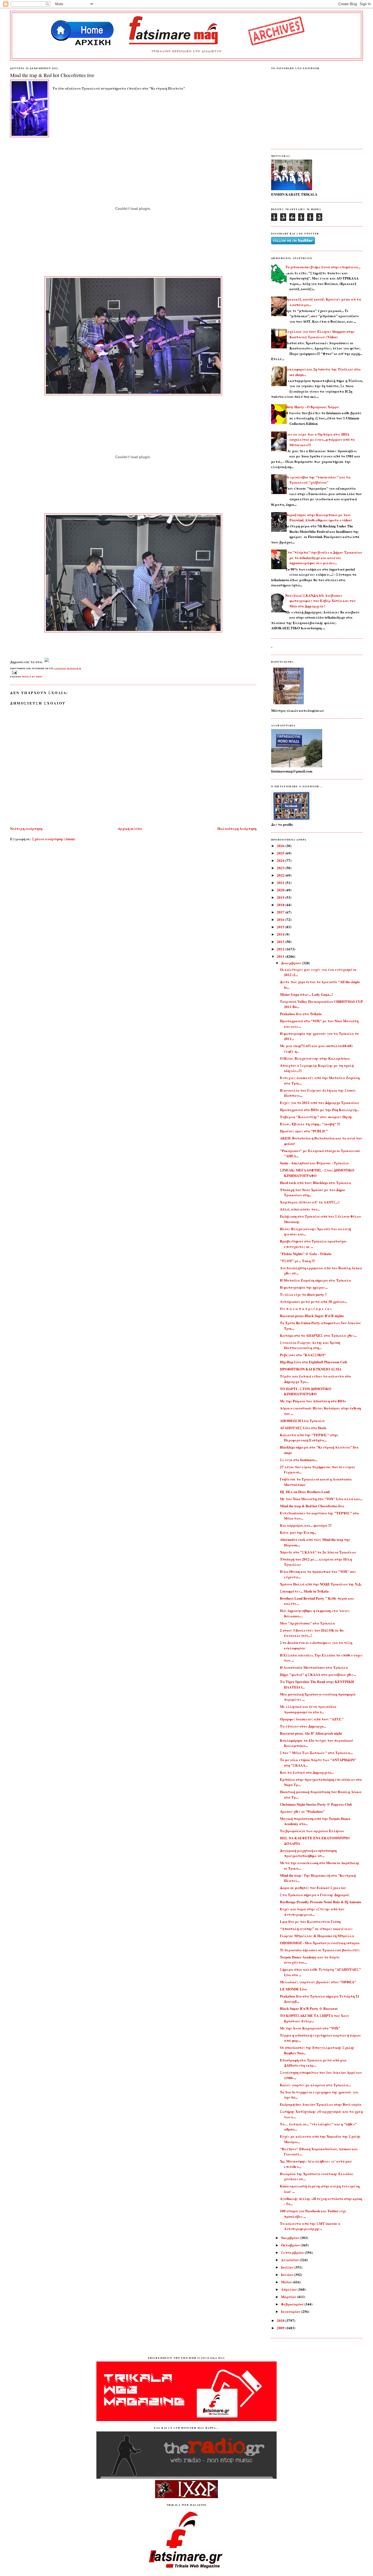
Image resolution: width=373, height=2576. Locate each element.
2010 (281, 2320)
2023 (281, 868)
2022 (281, 875)
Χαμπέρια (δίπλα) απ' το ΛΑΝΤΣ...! (310, 1202)
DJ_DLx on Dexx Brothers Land (305, 1492)
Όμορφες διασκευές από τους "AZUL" (312, 1719)
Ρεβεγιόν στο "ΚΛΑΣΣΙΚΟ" (303, 1355)
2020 (281, 890)
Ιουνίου (288, 2274)
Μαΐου (287, 2282)
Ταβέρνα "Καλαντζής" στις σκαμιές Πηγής (316, 1117)
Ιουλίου (288, 2267)
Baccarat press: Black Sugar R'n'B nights (312, 1316)
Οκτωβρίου (291, 2245)
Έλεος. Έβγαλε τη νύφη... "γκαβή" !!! (310, 1124)
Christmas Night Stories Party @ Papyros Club (316, 1804)
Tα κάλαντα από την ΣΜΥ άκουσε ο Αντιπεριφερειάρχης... (310, 2226)
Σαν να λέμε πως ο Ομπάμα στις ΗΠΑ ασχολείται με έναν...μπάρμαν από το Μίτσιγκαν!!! (320, 439)
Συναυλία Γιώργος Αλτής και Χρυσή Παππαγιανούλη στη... (310, 1345)
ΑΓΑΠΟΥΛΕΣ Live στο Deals (303, 1428)
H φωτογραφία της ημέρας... (304, 1287)
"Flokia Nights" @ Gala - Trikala (306, 1254)
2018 (281, 905)
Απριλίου (289, 2289)
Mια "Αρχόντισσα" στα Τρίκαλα (307, 1623)
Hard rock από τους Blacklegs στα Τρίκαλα (316, 1183)
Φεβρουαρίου (293, 2304)
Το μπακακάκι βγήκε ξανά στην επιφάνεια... (323, 267)
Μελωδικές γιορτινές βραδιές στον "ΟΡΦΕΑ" (318, 1982)
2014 (281, 934)
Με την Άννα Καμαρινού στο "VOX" (310, 2028)
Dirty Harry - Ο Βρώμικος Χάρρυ (312, 407)
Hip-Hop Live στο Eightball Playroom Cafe (314, 1362)
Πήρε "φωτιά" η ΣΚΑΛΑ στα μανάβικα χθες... (318, 1674)
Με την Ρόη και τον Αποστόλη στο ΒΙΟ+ (313, 1401)
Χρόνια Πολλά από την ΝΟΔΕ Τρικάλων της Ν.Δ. (321, 1584)
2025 (281, 853)
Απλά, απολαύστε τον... (300, 1209)
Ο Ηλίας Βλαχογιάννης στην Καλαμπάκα (315, 1058)
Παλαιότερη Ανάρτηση (237, 828)
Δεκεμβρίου (291, 963)
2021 (281, 882)
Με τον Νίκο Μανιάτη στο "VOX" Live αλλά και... (321, 1499)
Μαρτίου (289, 2297)
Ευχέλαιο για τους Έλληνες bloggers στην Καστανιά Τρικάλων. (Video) (320, 334)
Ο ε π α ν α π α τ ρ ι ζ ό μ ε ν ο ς (306, 1308)
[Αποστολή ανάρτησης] (14, 672)
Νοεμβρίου (291, 2238)
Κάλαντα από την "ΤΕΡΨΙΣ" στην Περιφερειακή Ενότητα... (309, 1437)
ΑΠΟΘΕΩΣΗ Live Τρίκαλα (302, 1421)
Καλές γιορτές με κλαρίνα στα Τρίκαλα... (315, 2085)
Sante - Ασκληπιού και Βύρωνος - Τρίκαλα (314, 1163)
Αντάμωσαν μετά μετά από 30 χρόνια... (313, 1301)
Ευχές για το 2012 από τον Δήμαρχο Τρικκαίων (319, 1102)
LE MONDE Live (293, 1989)
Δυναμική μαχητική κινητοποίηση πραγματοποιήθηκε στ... (308, 1853)
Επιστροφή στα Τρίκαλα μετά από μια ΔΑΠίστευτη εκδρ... (313, 2063)
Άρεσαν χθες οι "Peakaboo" (302, 1811)
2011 (281, 956)
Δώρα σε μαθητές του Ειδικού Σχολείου (313, 1888)
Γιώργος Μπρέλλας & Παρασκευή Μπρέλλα (317, 1936)
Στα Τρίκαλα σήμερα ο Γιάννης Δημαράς (315, 1895)
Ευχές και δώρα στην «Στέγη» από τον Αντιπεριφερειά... (312, 1912)
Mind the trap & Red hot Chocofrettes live (52, 75)
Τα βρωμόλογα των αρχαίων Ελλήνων (312, 1831)
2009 (281, 2328)
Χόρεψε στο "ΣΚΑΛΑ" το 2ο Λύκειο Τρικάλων (318, 1552)
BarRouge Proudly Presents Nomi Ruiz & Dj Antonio (321, 1902)
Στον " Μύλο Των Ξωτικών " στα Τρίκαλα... (316, 1753)
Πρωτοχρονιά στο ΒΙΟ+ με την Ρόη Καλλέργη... (319, 1110)
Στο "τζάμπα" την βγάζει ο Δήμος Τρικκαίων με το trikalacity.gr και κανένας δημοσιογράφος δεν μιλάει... (324, 557)
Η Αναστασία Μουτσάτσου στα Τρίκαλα (314, 1667)
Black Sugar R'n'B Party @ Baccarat (309, 2008)
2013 (281, 942)
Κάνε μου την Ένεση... (298, 1532)
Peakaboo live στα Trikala (301, 1014)
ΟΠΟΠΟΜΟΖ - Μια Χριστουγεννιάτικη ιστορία (320, 1943)
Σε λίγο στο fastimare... (299, 1460)
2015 (281, 927)
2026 (281, 846)
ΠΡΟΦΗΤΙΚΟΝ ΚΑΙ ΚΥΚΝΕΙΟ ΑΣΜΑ (311, 1369)
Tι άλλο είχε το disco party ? (303, 1294)
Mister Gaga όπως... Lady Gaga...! (306, 994)
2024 (281, 860)
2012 (281, 949)
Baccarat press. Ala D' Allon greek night (311, 1733)
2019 (281, 897)
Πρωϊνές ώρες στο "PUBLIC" (304, 1131)
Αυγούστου (290, 2260)
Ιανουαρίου (291, 2311)
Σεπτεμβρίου (293, 2252)
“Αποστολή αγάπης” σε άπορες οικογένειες (316, 1929)
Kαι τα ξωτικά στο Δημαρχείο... (307, 1772)
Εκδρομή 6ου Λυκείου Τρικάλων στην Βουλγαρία (321, 2104)
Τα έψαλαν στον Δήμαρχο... (303, 1726)
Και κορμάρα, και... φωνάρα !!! (306, 1525)
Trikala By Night (32, 677)
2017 (281, 912)
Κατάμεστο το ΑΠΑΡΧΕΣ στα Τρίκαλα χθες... (318, 1335)
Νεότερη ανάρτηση (26, 828)
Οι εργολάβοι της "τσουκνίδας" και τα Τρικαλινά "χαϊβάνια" (318, 480)
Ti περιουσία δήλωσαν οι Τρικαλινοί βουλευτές (320, 1950)
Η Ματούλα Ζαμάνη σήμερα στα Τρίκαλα (316, 1280)
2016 (281, 919)
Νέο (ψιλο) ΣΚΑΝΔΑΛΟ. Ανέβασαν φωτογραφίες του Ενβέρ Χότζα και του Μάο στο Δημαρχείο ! (320, 601)
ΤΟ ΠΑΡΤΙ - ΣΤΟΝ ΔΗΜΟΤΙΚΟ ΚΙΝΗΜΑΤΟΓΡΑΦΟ (306, 1391)
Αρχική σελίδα (130, 828)
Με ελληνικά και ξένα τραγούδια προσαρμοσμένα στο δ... (308, 1709)
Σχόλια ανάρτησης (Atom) (54, 839)
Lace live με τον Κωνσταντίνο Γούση (310, 1921)
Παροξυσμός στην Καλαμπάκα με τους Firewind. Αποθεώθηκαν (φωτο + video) (319, 517)
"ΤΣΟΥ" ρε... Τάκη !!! (297, 1261)
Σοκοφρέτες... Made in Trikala (304, 1591)
